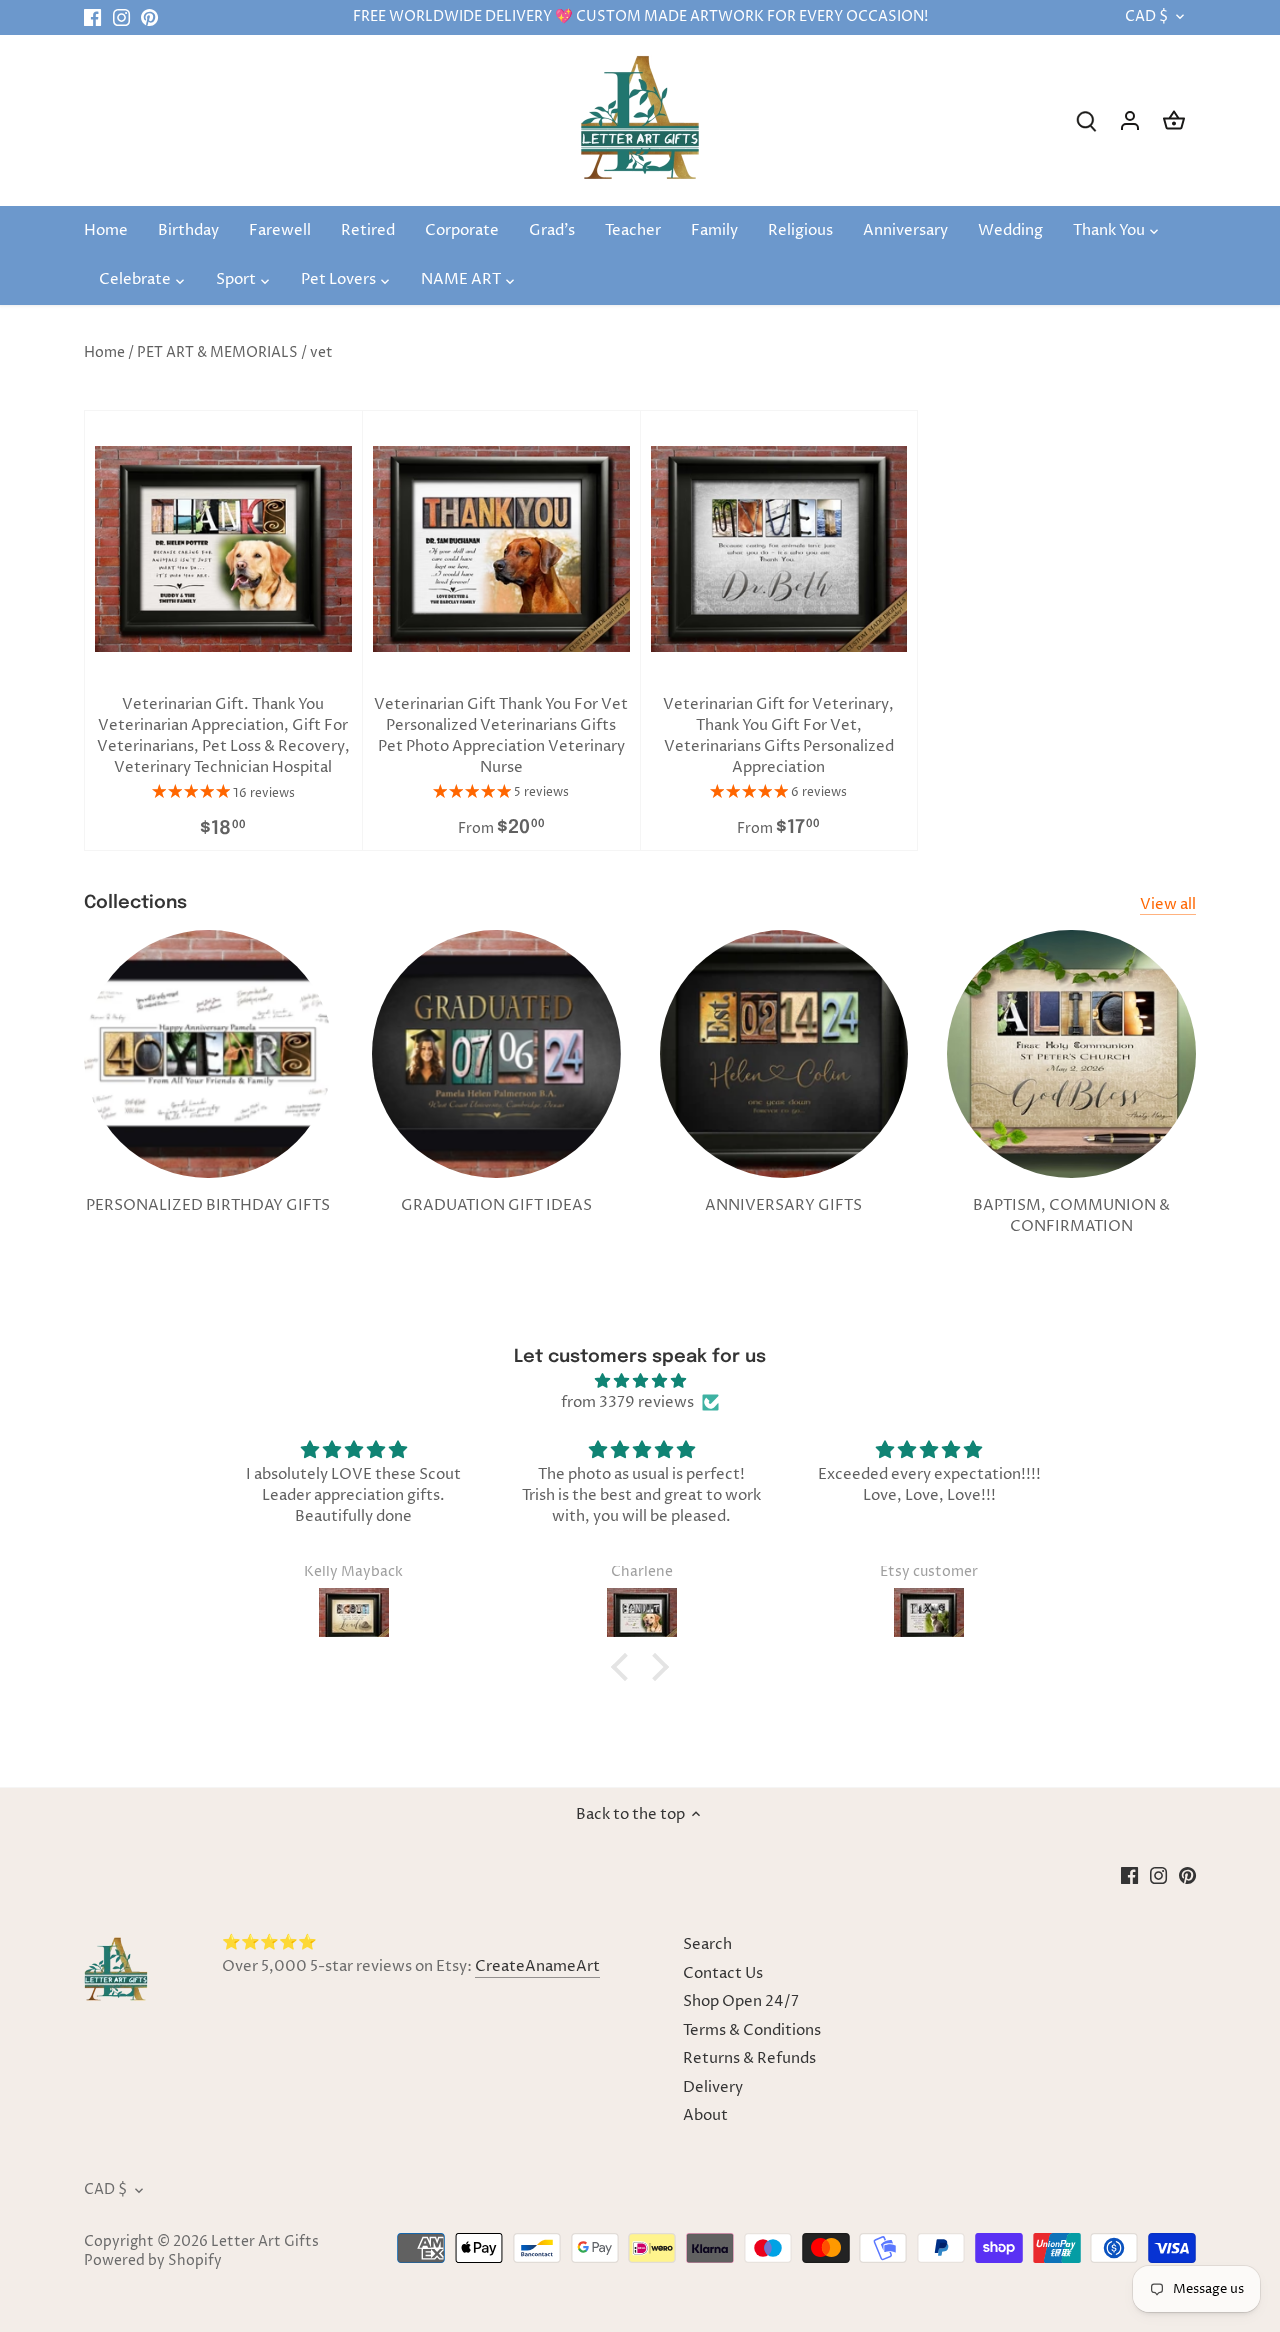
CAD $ (1146, 17)
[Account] (1130, 120)
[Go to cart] (1174, 120)
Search (707, 1944)
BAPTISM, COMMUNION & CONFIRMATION (1071, 1216)
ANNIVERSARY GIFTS (783, 1205)
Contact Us (723, 1973)
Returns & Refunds (749, 2058)
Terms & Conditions (752, 2030)
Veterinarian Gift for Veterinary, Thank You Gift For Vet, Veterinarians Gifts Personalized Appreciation (778, 736)
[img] (640, 1381)
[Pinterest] (149, 17)
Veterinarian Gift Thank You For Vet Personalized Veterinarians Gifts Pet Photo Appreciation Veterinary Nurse (501, 736)
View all (1168, 904)
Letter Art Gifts (265, 2242)
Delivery (713, 2087)
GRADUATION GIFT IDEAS (496, 1205)
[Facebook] (92, 17)
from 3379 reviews (627, 1402)
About (705, 2115)
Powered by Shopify (153, 2261)
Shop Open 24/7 (741, 2001)
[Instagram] (121, 17)
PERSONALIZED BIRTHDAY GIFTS (208, 1205)
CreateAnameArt (537, 1966)
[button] (625, 1667)
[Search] (1086, 120)
